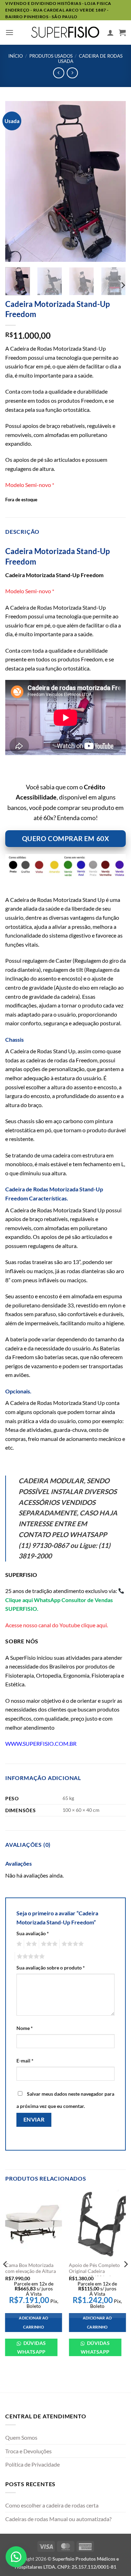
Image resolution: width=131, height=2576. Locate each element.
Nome (25, 2028)
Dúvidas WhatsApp (32, 2347)
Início (16, 56)
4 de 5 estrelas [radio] (72, 1944)
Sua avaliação (33, 1933)
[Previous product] (72, 73)
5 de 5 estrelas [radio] (30, 1957)
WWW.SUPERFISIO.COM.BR (41, 1743)
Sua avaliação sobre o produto (51, 1968)
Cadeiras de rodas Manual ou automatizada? (58, 2519)
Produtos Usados (51, 56)
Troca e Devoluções (28, 2451)
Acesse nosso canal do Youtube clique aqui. (57, 1625)
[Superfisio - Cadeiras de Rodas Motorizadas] (66, 32)
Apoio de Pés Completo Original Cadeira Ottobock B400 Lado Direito (94, 2274)
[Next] (115, 181)
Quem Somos (21, 2437)
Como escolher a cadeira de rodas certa (52, 2505)
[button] (9, 32)
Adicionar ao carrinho (34, 2322)
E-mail (25, 2061)
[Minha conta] (110, 33)
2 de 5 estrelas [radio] (30, 1944)
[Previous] (16, 181)
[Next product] (59, 73)
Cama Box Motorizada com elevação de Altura (31, 2268)
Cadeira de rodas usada (90, 59)
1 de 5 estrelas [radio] (18, 1944)
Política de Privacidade (32, 2464)
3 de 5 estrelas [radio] (48, 1944)
